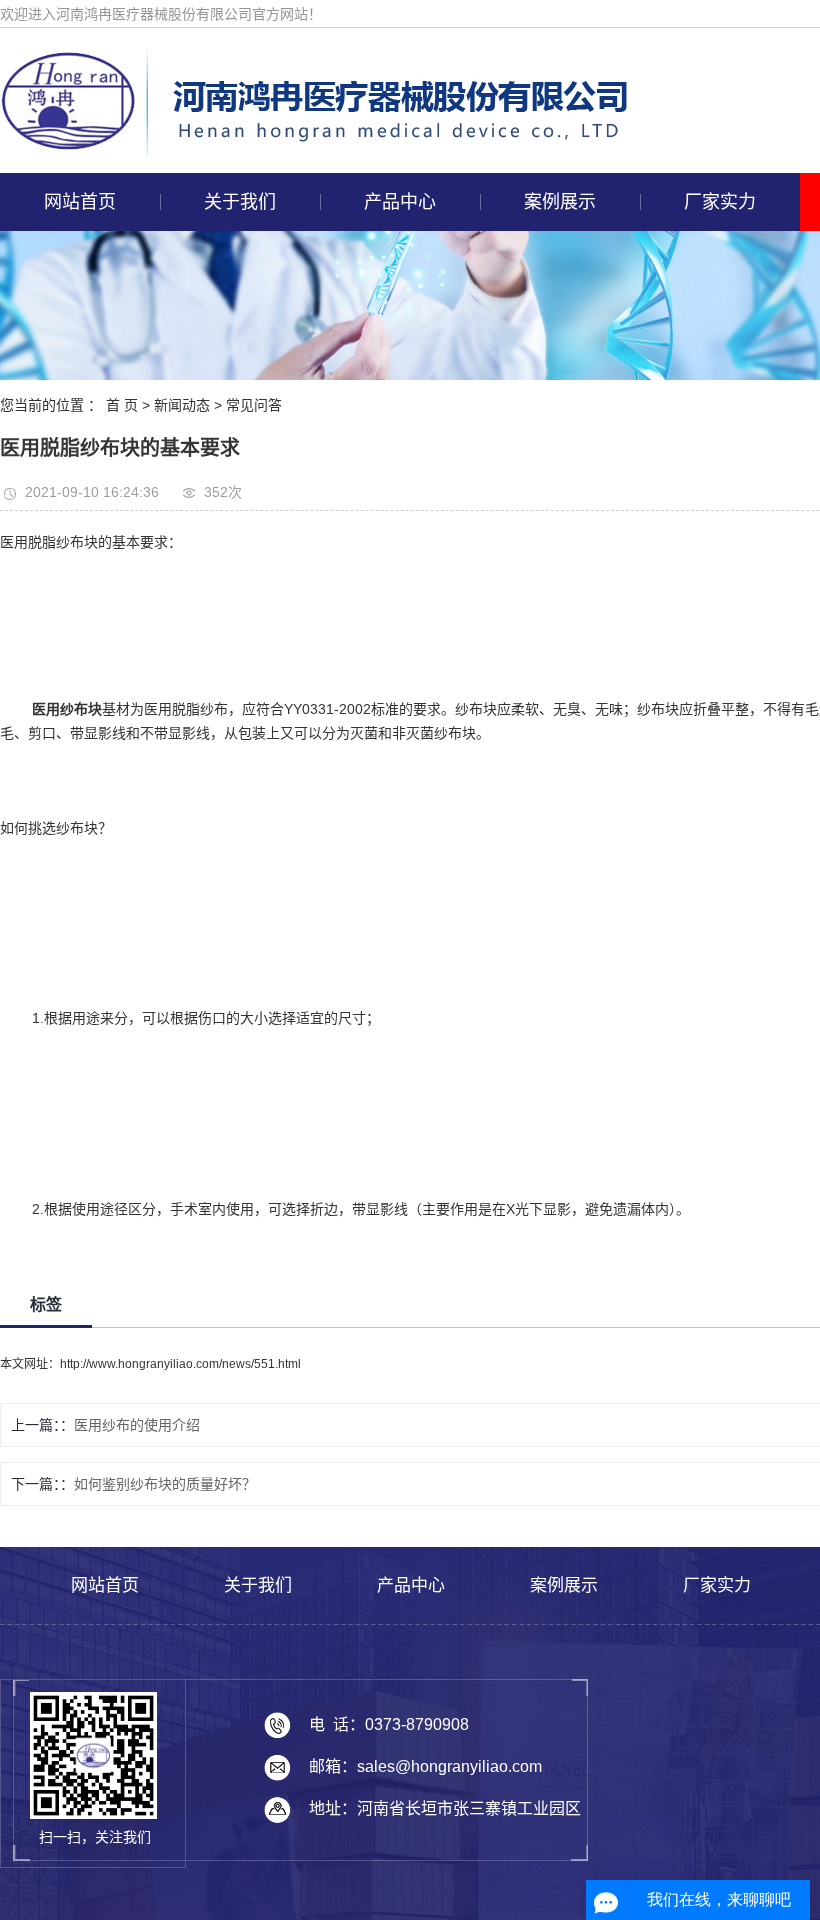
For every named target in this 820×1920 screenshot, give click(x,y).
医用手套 (396, 529)
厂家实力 (720, 202)
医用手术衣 (396, 575)
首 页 (122, 405)
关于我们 (240, 202)
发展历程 (236, 391)
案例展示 (560, 202)
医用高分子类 (396, 391)
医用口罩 (396, 667)
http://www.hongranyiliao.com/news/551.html (180, 1364)
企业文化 (236, 299)
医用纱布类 (396, 483)
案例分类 (556, 253)
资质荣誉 (236, 345)
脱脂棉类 (396, 345)
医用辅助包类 (396, 437)
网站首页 (80, 202)
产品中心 (400, 202)
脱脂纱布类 (396, 299)
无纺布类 (396, 253)
